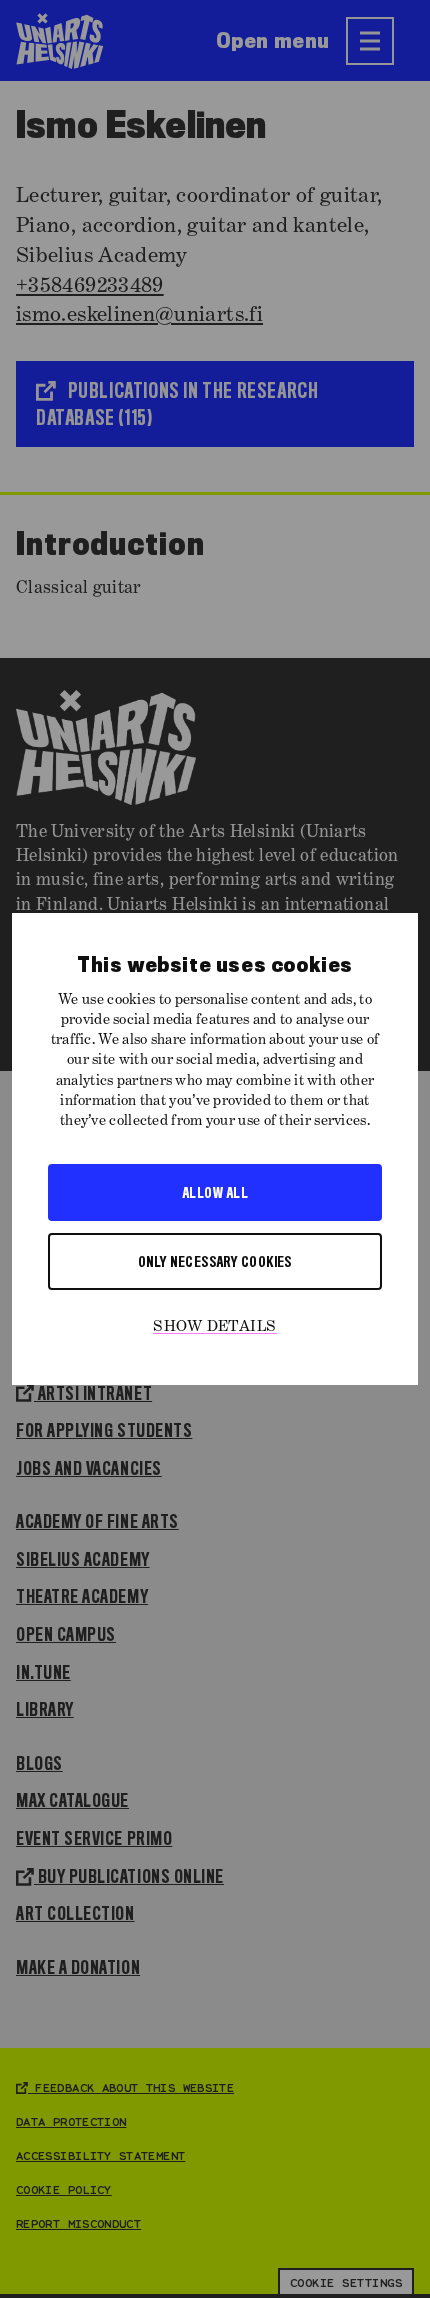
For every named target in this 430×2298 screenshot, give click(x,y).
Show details (215, 1327)
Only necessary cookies (215, 1261)
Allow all (215, 1192)
